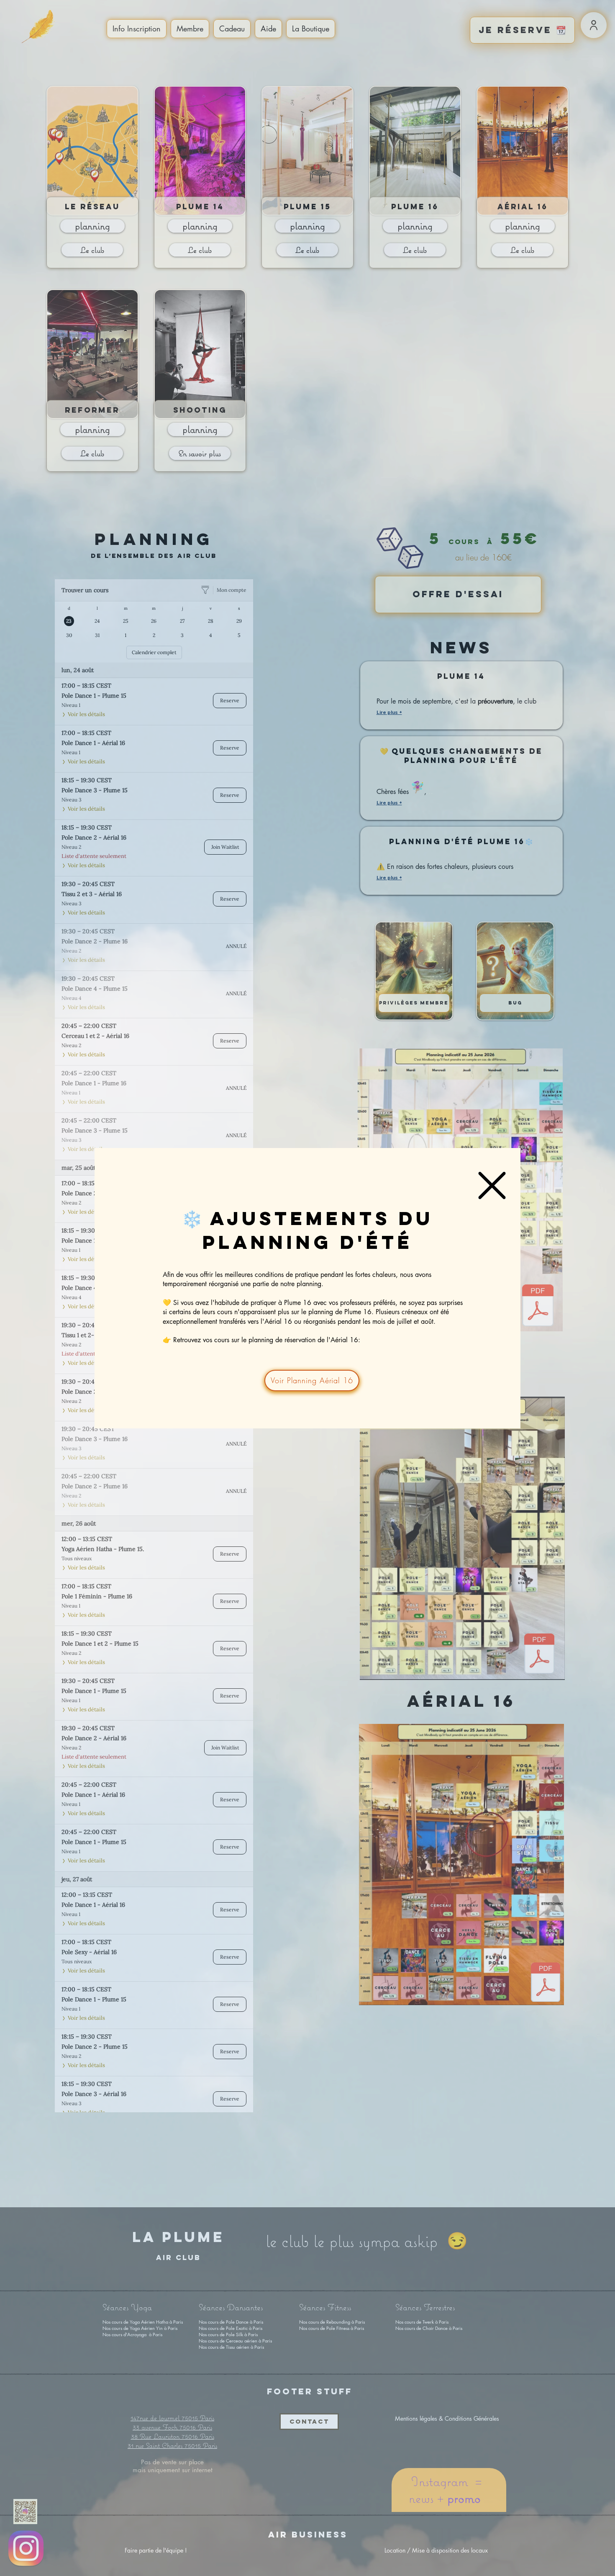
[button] (492, 1185)
